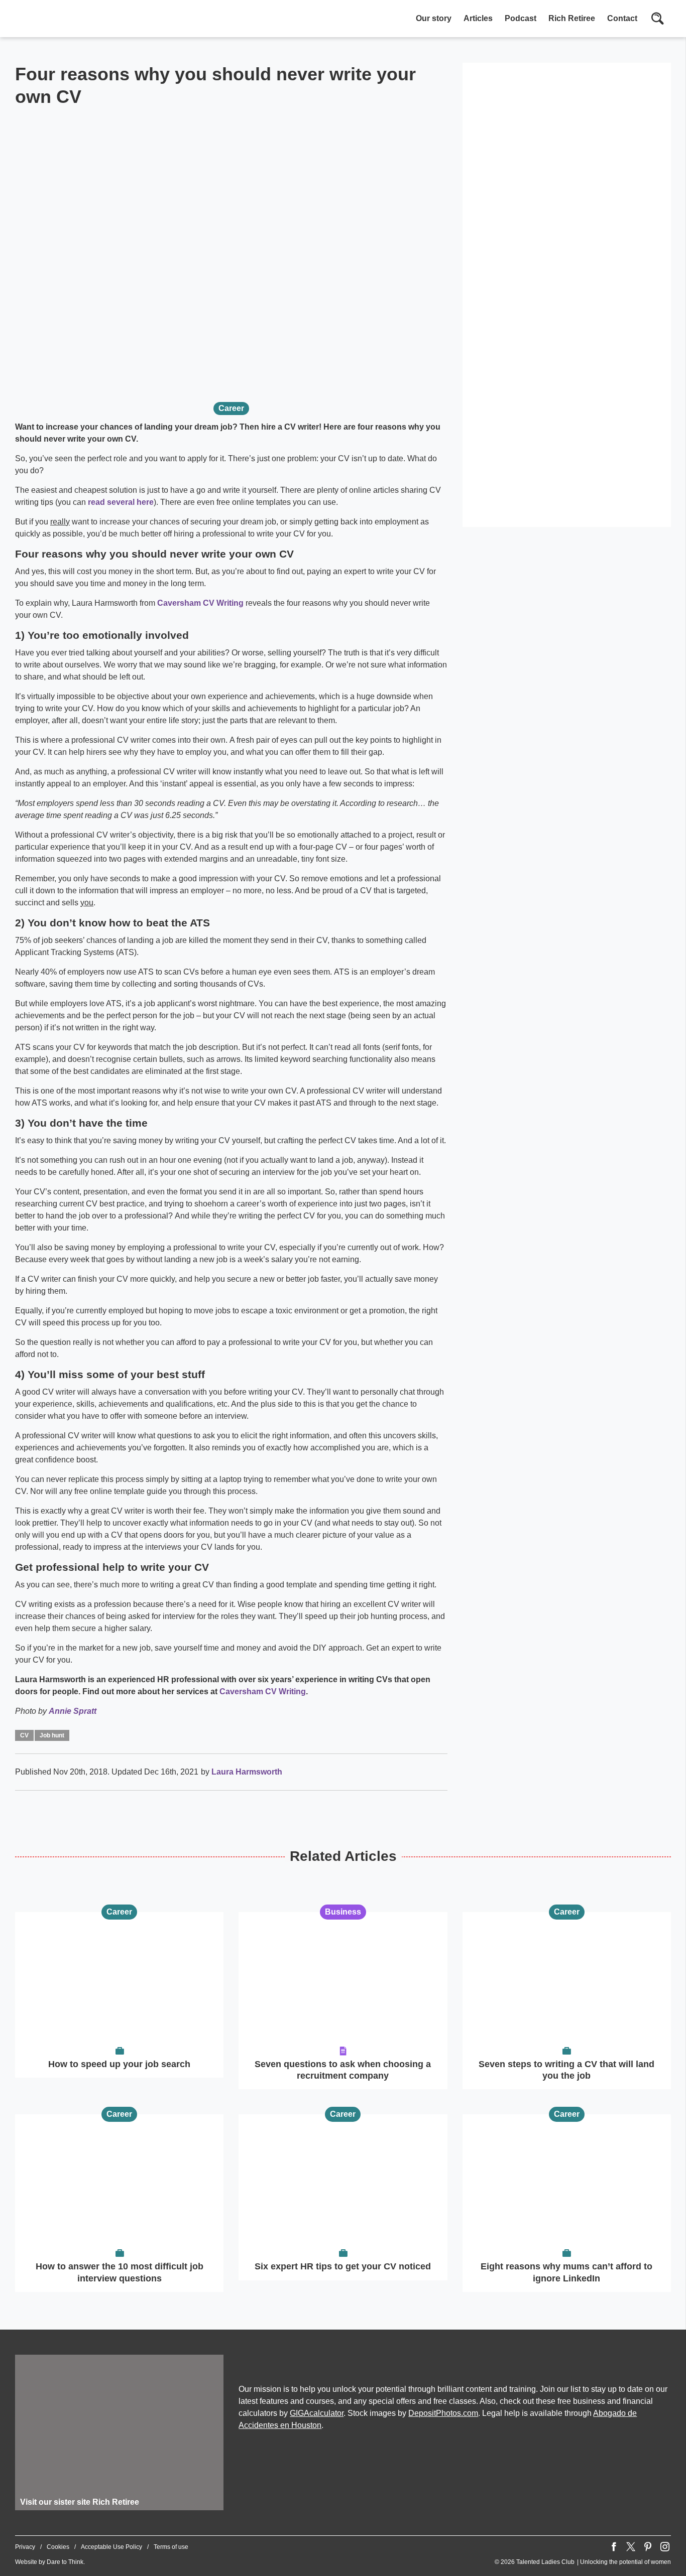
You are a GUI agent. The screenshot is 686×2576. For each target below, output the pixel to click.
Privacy (25, 2547)
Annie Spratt (73, 1711)
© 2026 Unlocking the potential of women (583, 2562)
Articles (478, 18)
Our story (434, 18)
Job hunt (52, 1735)
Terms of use (171, 2547)
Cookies (58, 2547)
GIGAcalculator (317, 2413)
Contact (622, 18)
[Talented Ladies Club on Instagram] (665, 2547)
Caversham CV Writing (200, 603)
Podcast (521, 18)
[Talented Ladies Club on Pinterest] (648, 2547)
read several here (121, 502)
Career (231, 408)
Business (343, 1912)
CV (24, 1735)
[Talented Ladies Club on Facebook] (614, 2547)
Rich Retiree (572, 18)
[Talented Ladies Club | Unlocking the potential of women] (121, 20)
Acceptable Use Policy (111, 2547)
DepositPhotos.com (443, 2413)
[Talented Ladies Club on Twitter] (631, 2547)
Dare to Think (65, 2562)
